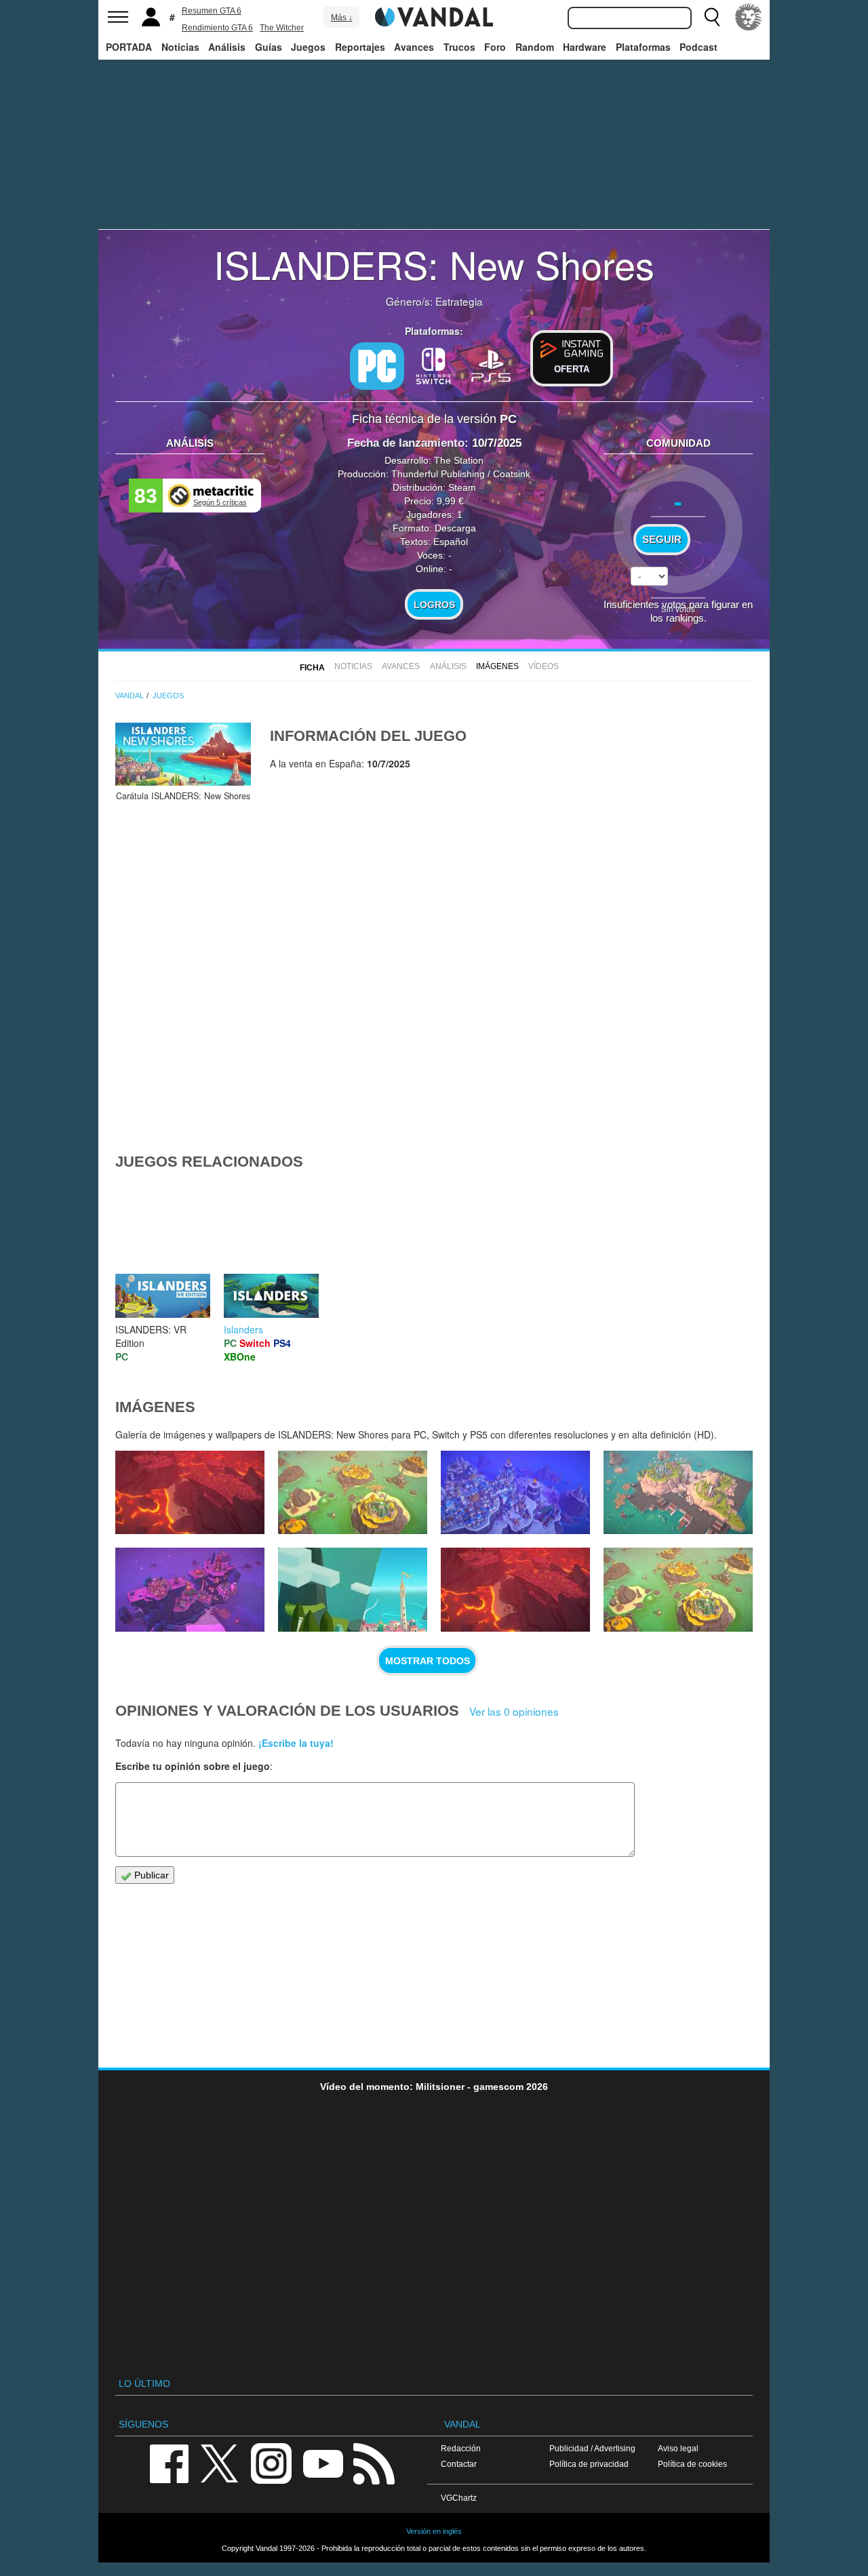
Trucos (459, 47)
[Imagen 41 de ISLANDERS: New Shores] (515, 1493)
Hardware (585, 47)
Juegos (308, 47)
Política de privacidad (589, 2464)
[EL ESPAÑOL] (749, 17)
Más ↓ (342, 18)
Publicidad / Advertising (592, 2448)
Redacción (461, 2448)
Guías (269, 47)
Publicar (150, 1875)
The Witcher (282, 28)
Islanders (243, 1329)
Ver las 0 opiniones (514, 1711)
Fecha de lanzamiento (406, 443)
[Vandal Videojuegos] (434, 16)
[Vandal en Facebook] (169, 2462)
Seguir (662, 540)
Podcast (698, 47)
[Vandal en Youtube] (323, 2462)
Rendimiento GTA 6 (217, 28)
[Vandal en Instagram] (271, 2462)
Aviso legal (678, 2448)
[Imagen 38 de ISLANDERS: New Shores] (353, 1590)
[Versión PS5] (491, 365)
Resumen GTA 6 (212, 11)
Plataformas (643, 47)
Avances (414, 47)
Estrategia (459, 301)
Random (535, 47)
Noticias (180, 47)
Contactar (459, 2464)
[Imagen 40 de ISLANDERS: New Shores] (678, 1493)
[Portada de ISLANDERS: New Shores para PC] (183, 754)
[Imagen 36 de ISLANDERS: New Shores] (678, 1590)
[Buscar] (712, 17)
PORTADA (129, 47)
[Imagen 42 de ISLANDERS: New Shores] (353, 1493)
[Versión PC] (377, 366)
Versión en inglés (434, 2531)
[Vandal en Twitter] (220, 2462)
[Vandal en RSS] (374, 2462)
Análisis (227, 47)
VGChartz (459, 2498)
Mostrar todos (428, 1661)
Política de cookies (692, 2464)
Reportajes (360, 47)
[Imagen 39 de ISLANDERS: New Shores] (190, 1590)
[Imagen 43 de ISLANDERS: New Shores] (190, 1493)
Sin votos (678, 608)
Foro (495, 47)
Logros (434, 605)
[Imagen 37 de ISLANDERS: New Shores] (515, 1590)
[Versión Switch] (434, 365)
